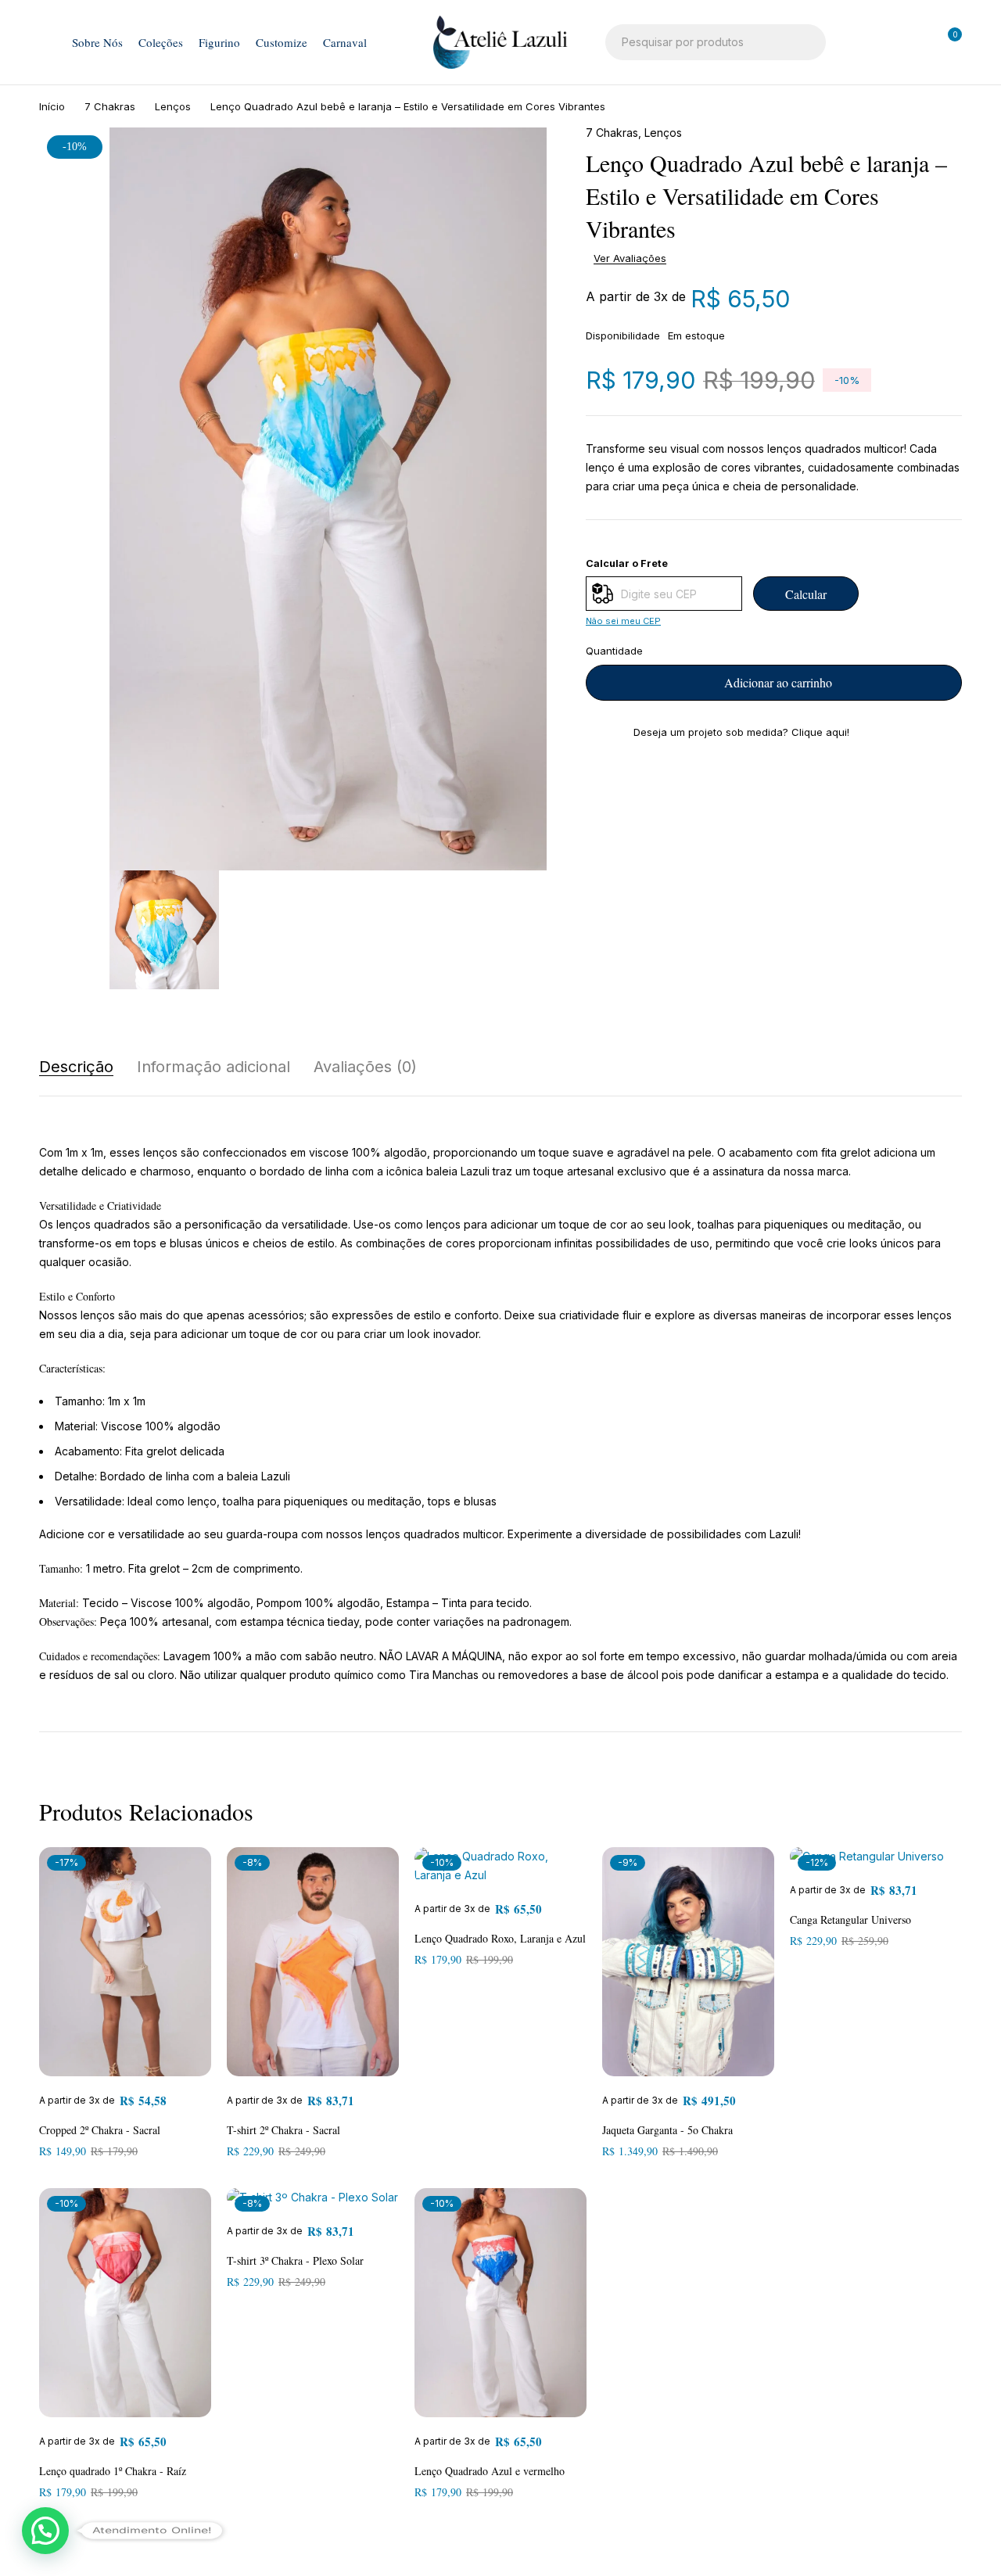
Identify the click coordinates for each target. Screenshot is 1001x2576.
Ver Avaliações (630, 258)
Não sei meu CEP (623, 621)
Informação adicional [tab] (213, 1067)
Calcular (806, 594)
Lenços (173, 106)
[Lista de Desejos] (906, 42)
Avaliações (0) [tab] (365, 1067)
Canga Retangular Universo (850, 1919)
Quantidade (614, 651)
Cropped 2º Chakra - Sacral (100, 2130)
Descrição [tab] (76, 1067)
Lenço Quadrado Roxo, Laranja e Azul (500, 1938)
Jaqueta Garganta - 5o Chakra (667, 2130)
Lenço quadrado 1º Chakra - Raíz (113, 2471)
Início (52, 106)
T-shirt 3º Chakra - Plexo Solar (295, 2260)
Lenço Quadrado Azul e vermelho (490, 2471)
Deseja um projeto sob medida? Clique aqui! (741, 732)
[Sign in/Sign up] (865, 42)
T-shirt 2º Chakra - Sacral (283, 2130)
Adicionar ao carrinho (778, 682)
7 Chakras (110, 106)
